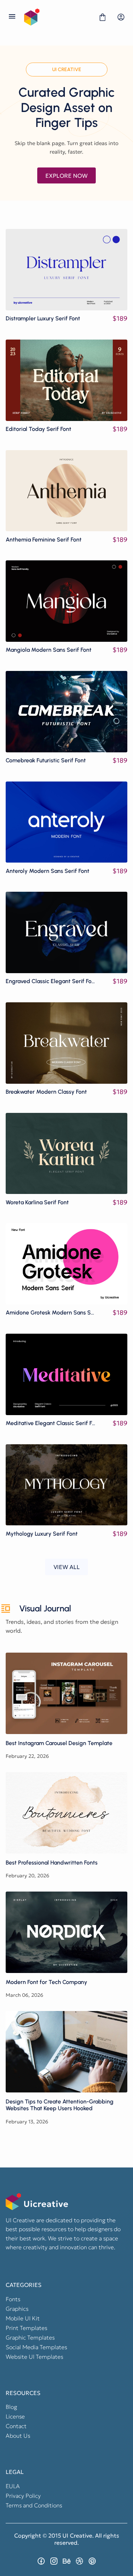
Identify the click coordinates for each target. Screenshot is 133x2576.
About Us (18, 2436)
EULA (13, 2486)
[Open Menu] (12, 17)
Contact (16, 2426)
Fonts (13, 2299)
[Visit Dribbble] (79, 2561)
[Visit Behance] (67, 2561)
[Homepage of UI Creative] (57, 17)
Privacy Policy (23, 2496)
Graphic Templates (30, 2337)
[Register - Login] (121, 17)
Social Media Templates (36, 2347)
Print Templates (26, 2328)
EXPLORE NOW (66, 176)
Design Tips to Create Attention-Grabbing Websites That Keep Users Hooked (66, 2052)
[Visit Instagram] (54, 2561)
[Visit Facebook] (41, 2561)
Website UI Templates (34, 2357)
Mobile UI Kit (23, 2318)
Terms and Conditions (34, 2505)
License (15, 2416)
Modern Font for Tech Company (66, 1932)
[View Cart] (102, 17)
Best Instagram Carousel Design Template (66, 1693)
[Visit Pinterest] (92, 2561)
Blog (11, 2407)
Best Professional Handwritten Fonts (66, 1813)
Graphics (17, 2309)
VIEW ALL (67, 1567)
